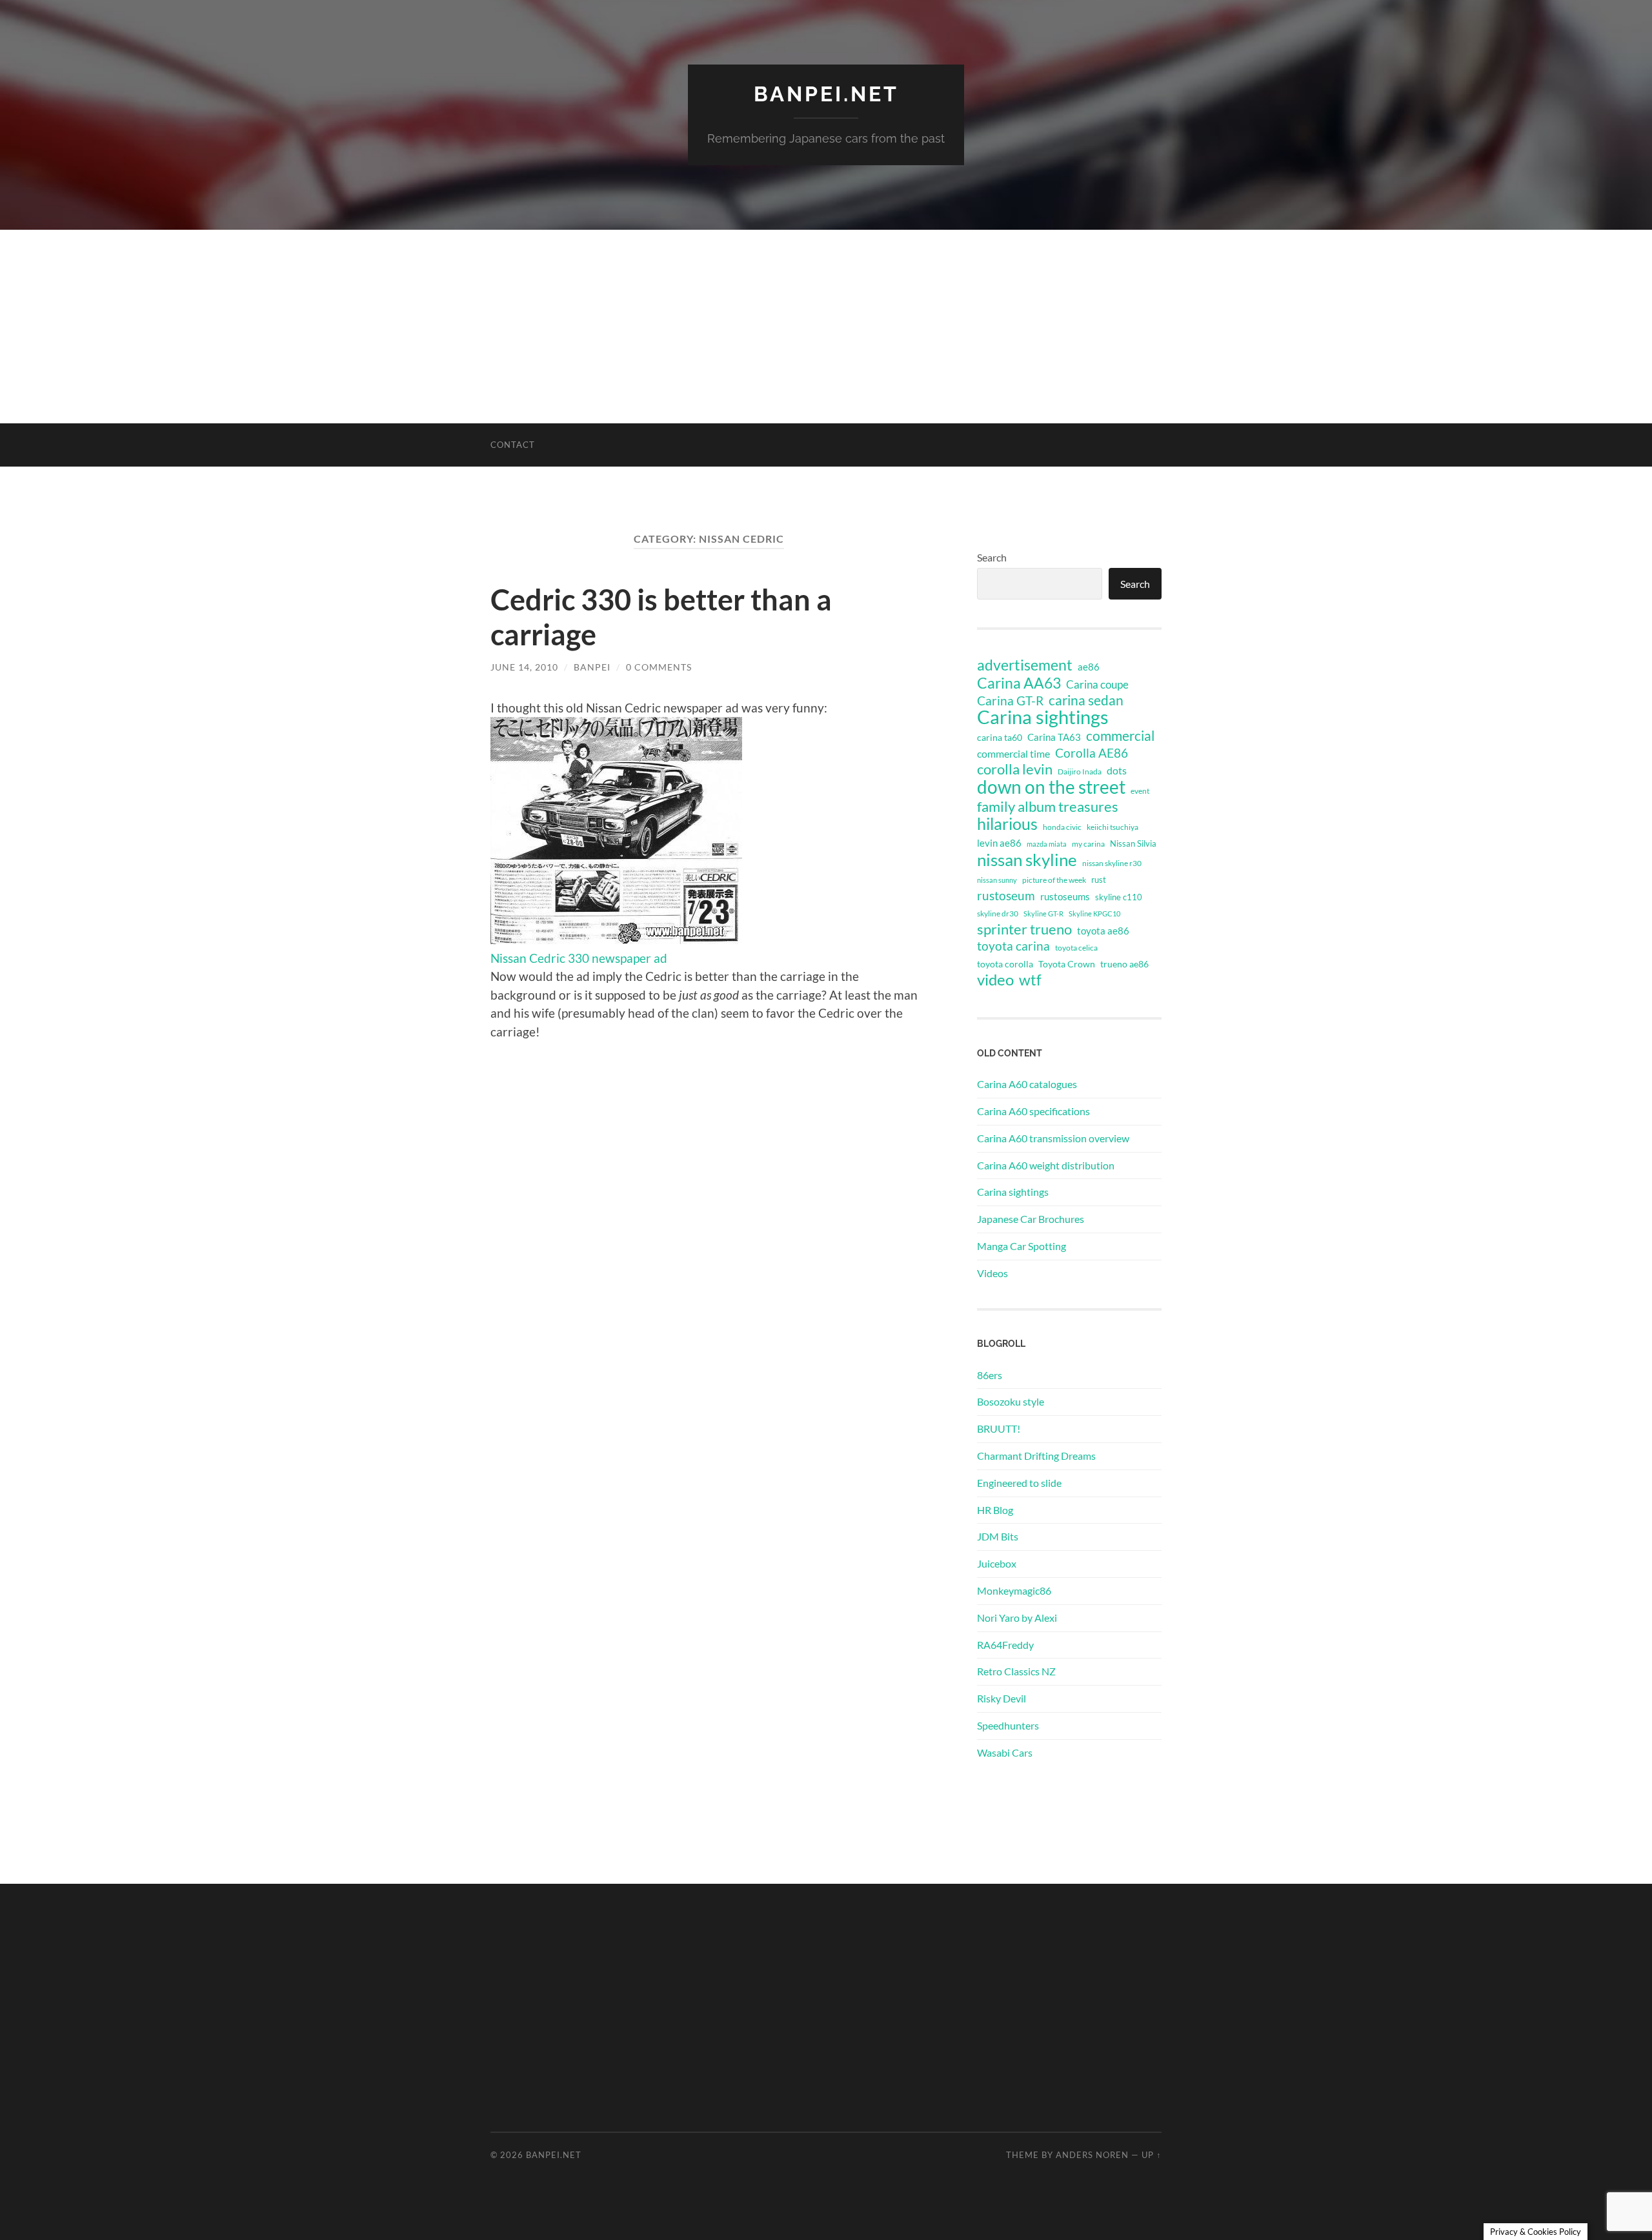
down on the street (1051, 787)
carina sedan (1086, 700)
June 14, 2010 (524, 667)
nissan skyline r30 (1112, 863)
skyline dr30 (998, 913)
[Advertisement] (826, 327)
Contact (513, 445)
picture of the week (1054, 880)
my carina (1088, 844)
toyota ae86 (1103, 931)
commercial (1120, 736)
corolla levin (1015, 769)
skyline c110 (1119, 897)
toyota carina (1013, 946)
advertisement (1025, 665)
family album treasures (1048, 807)
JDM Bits (998, 1536)
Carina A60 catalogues (1027, 1084)
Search (992, 557)
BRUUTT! (999, 1428)
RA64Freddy (1005, 1645)
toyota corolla (1005, 964)
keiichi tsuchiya (1113, 827)
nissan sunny (997, 880)
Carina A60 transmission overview (1053, 1138)
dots (1117, 770)
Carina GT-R (1010, 701)
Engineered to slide (1019, 1483)
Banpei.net (826, 94)
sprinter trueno (1024, 929)
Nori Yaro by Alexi (1017, 1618)
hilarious (1007, 823)
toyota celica (1076, 948)
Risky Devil (1002, 1698)
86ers (990, 1375)
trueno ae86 (1124, 964)
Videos (992, 1273)
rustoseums (1065, 896)
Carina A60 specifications (1033, 1111)
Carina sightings (1043, 717)
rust (1099, 880)
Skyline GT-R (1043, 913)
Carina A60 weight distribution (1046, 1165)
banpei (592, 667)
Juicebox (997, 1563)
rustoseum (1006, 896)
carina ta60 (1000, 737)
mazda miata (1047, 844)
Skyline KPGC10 (1094, 913)
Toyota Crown (1067, 964)
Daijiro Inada (1080, 772)
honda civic (1062, 827)
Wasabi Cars (1005, 1752)
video (995, 980)
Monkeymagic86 (1014, 1590)
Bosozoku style (1011, 1401)
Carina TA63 (1054, 737)
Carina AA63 (1019, 683)
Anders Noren (1092, 2155)
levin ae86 (999, 843)
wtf (1030, 980)
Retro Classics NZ (1016, 1671)
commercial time (1013, 754)
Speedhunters (1008, 1725)
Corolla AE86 (1092, 753)
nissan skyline (1027, 860)
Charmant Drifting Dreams (1036, 1456)
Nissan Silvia (1133, 843)
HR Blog (995, 1510)
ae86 (1089, 667)
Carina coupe (1097, 685)
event (1140, 791)
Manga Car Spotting (1022, 1246)
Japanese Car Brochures (1031, 1219)
